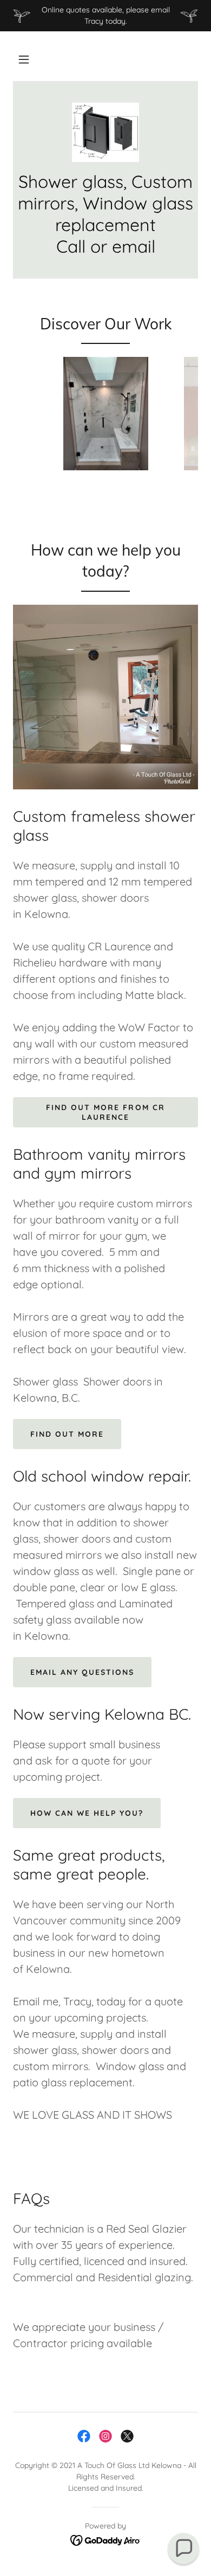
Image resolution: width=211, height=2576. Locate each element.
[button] (24, 59)
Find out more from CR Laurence (105, 1112)
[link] (105, 132)
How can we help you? (87, 1813)
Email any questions (82, 1672)
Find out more (67, 1434)
